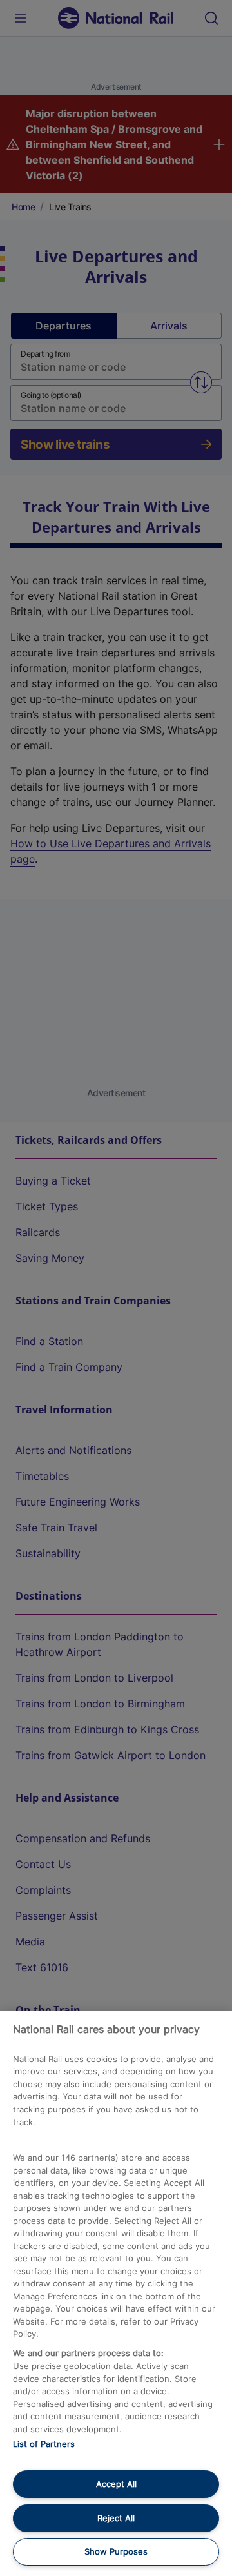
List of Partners (44, 2444)
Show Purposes (116, 2551)
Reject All (116, 2518)
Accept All (116, 2484)
